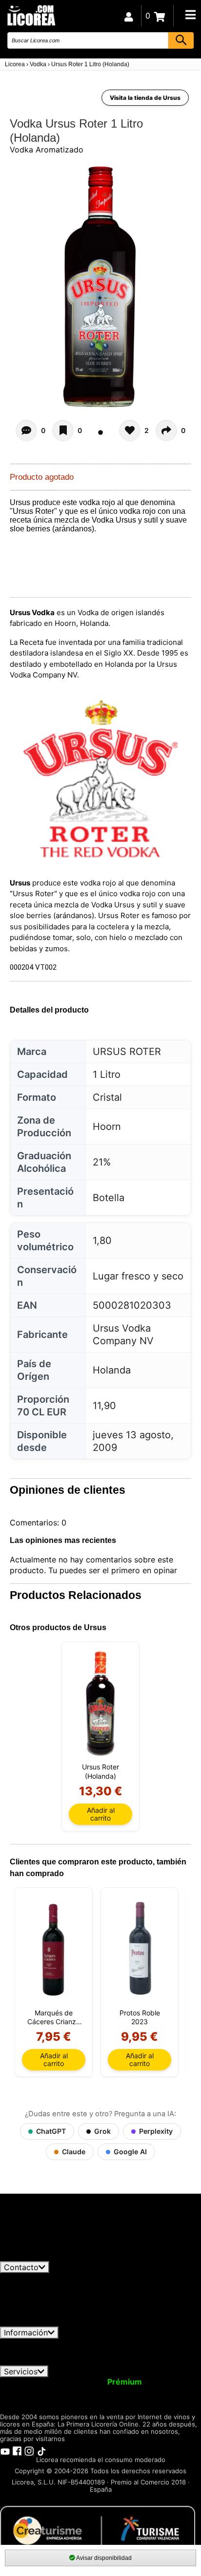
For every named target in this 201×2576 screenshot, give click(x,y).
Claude (74, 2152)
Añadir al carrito (101, 1814)
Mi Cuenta (26, 2382)
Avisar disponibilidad (103, 2558)
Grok (102, 2131)
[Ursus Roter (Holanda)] (100, 1703)
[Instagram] (29, 2451)
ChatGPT (51, 2131)
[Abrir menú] (190, 15)
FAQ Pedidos (111, 2352)
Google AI (130, 2152)
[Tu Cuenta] (129, 16)
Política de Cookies (65, 2361)
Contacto (21, 2267)
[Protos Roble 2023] (140, 1949)
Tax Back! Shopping (161, 2391)
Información (26, 2332)
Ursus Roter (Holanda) (100, 1771)
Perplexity (156, 2131)
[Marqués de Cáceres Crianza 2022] (54, 1949)
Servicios (21, 2371)
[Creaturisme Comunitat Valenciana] (98, 2530)
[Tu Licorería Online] (31, 15)
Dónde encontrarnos (147, 2361)
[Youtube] (5, 2451)
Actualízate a (99, 2382)
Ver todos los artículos (50, 2256)
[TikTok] (41, 2451)
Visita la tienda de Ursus (145, 98)
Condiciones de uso (42, 2343)
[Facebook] (17, 2451)
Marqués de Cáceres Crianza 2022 (54, 2017)
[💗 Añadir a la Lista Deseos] (63, 431)
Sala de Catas (30, 2400)
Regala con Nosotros (73, 2391)
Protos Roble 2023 (140, 2017)
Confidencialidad (120, 2343)
